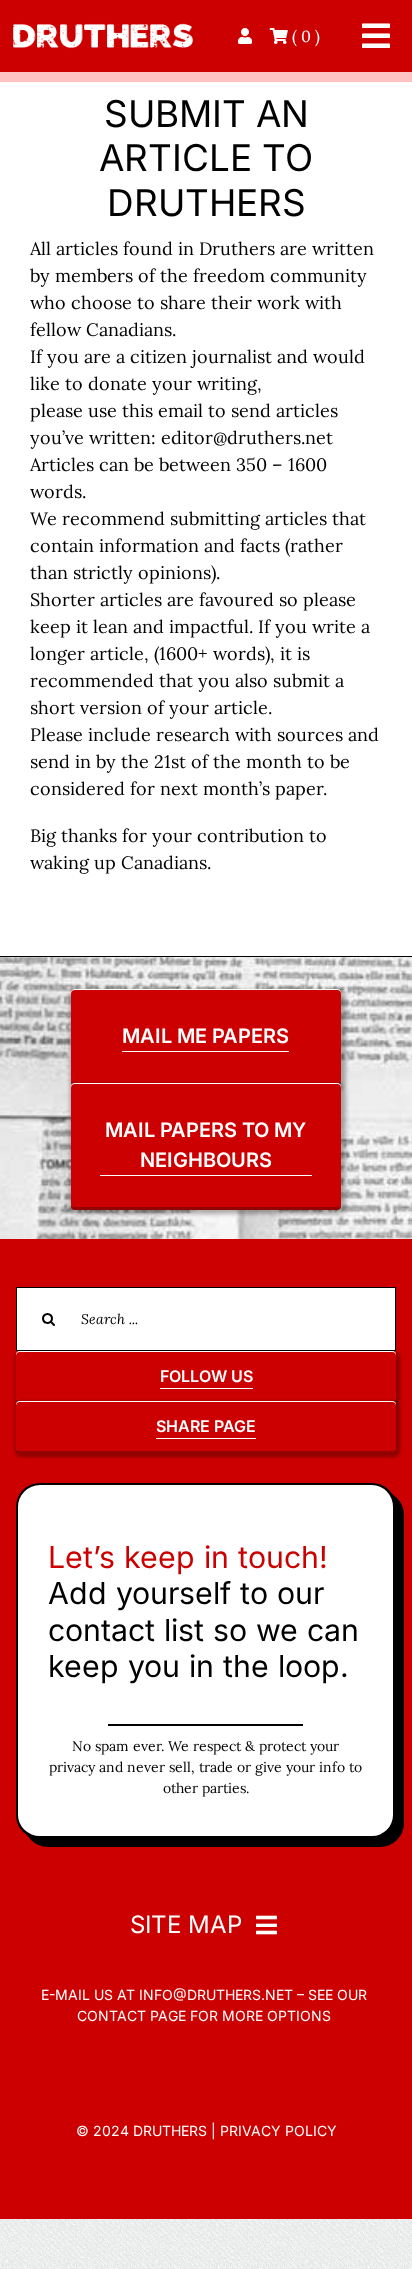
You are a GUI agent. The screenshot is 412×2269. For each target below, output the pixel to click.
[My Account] (247, 36)
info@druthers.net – (219, 1994)
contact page (131, 2015)
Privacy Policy (278, 2130)
